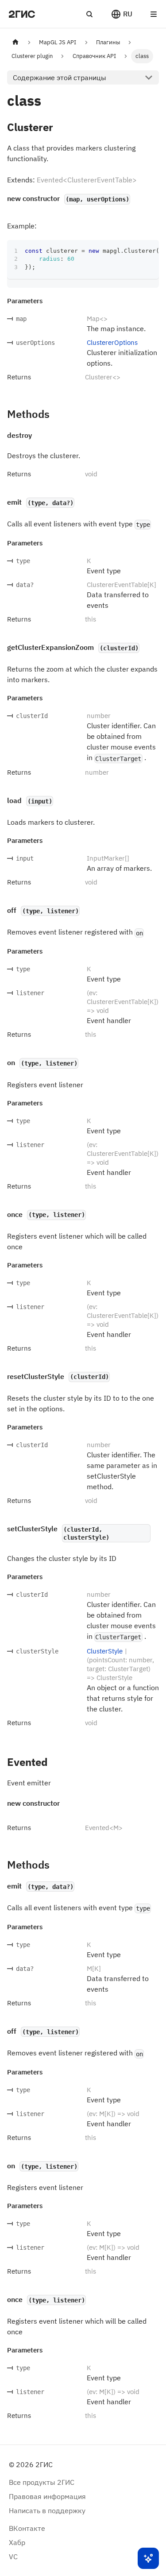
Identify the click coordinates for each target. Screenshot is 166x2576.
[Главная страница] (15, 42)
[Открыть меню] (154, 14)
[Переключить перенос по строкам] (132, 251)
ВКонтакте (27, 2528)
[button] (122, 14)
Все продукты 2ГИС (42, 2482)
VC (13, 2557)
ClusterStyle (105, 1651)
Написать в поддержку (47, 2510)
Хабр (17, 2542)
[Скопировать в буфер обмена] (148, 251)
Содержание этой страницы (60, 77)
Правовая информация (47, 2496)
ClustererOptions (112, 342)
